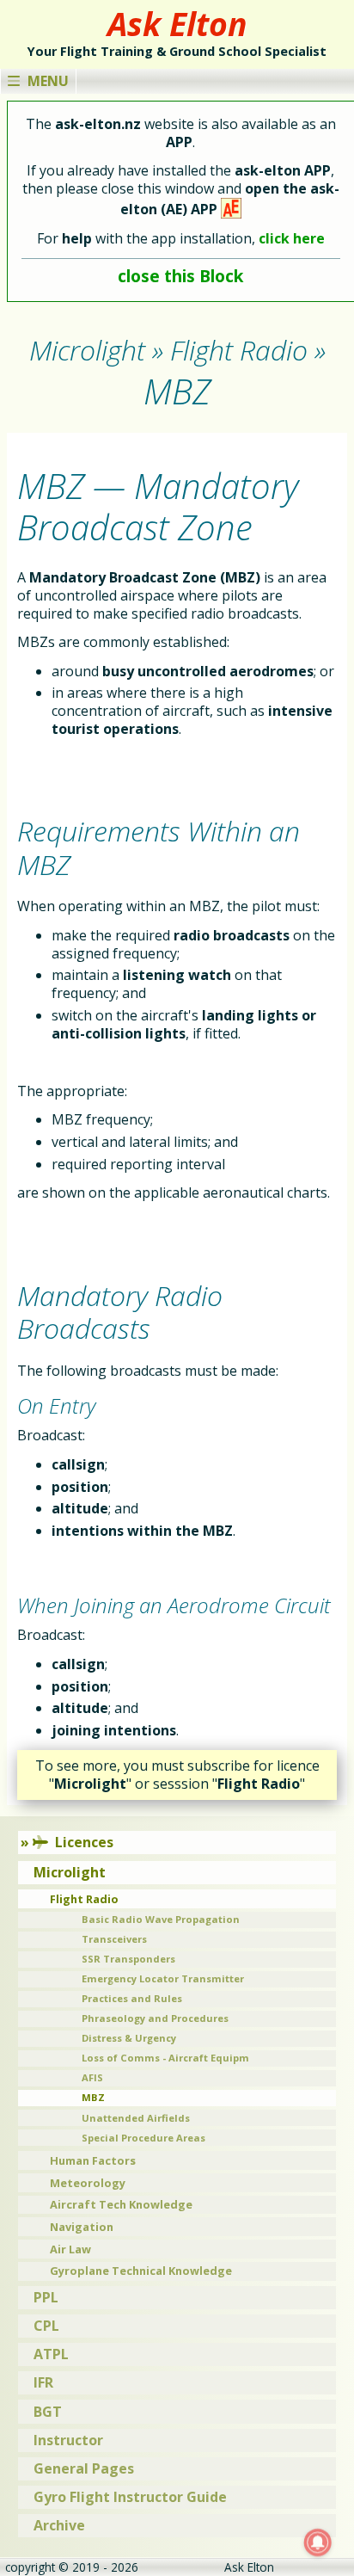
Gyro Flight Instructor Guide (130, 2497)
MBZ (93, 2097)
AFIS (92, 2077)
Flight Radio (84, 1899)
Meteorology (88, 2183)
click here (292, 238)
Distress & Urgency (129, 2038)
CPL (46, 2326)
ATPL (51, 2354)
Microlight (70, 1872)
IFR (43, 2382)
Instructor (68, 2440)
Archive (59, 2525)
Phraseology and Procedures (155, 2018)
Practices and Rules (132, 1998)
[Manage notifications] (318, 2542)
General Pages (84, 2468)
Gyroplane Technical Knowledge (141, 2271)
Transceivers (114, 1939)
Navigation (82, 2227)
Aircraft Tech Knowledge (121, 2204)
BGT (48, 2412)
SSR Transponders (128, 1959)
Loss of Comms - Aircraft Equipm (165, 2058)
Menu (48, 81)
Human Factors (93, 2160)
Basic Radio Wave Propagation (161, 1919)
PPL (46, 2297)
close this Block (180, 276)
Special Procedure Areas (143, 2138)
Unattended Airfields (136, 2118)
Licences (84, 1842)
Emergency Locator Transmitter (163, 1978)
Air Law (70, 2249)
